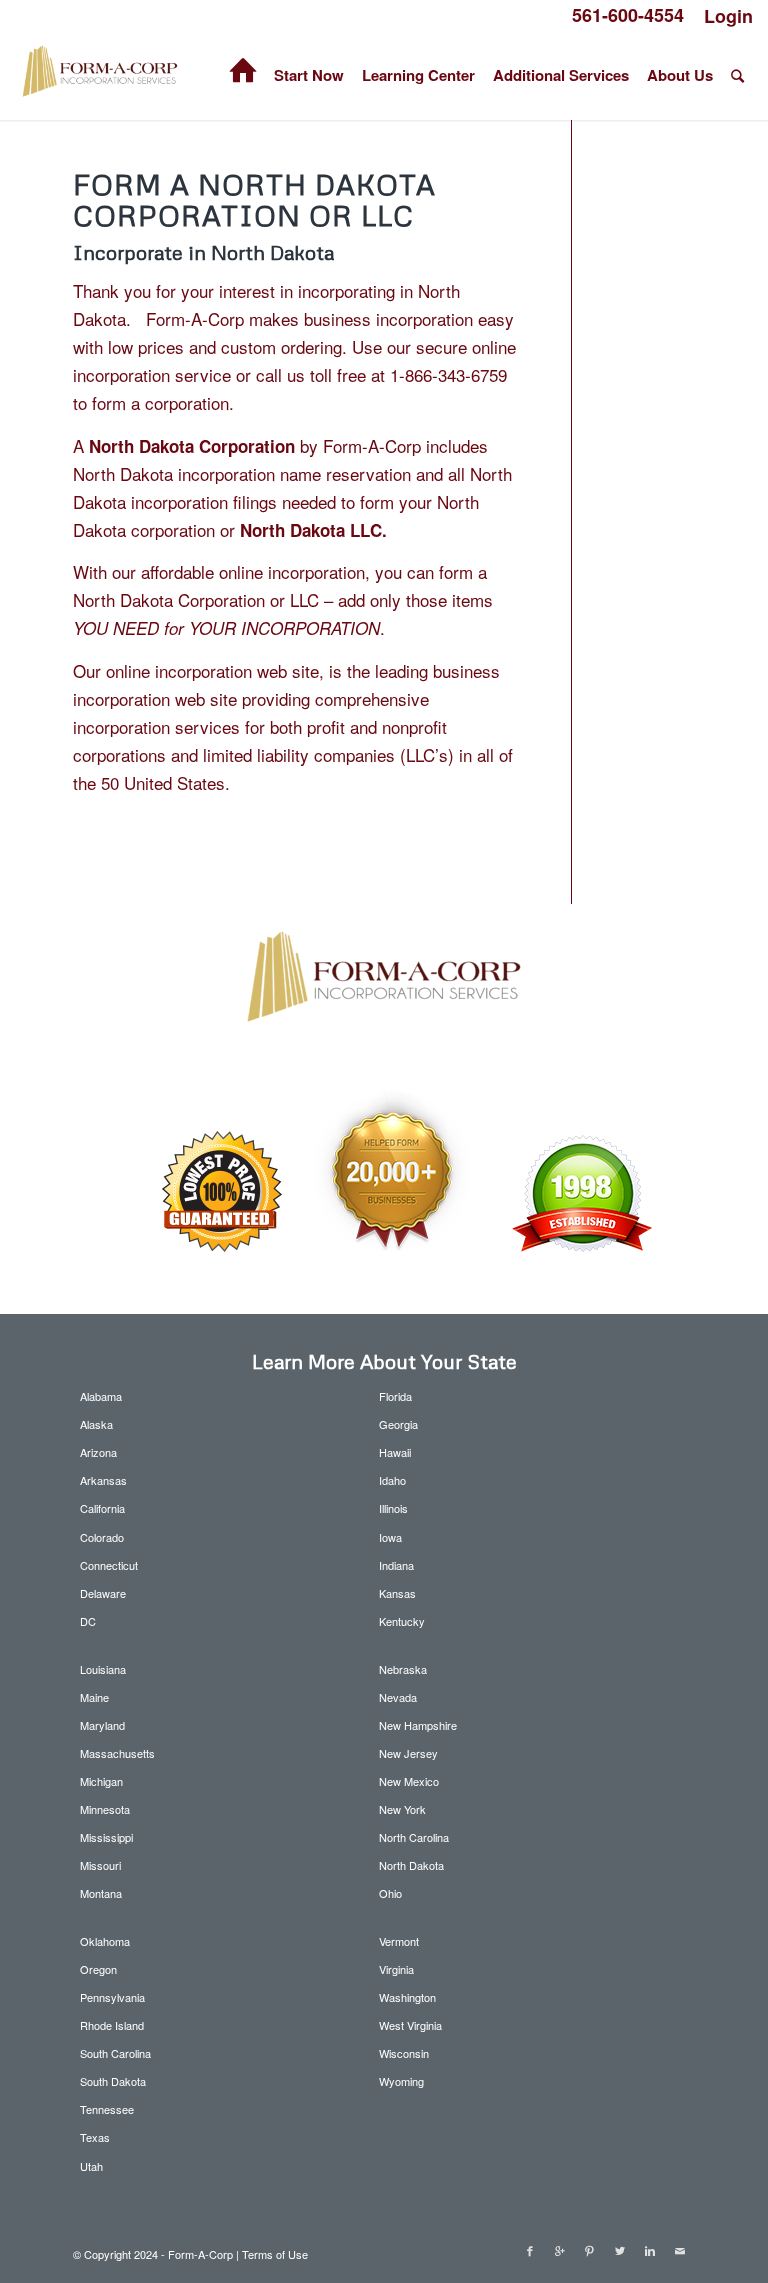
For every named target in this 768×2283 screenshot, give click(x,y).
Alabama (101, 1396)
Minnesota (105, 1809)
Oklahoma (105, 1941)
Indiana (396, 1565)
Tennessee (107, 2109)
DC (88, 1621)
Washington (407, 1997)
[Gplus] (560, 2250)
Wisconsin (404, 2053)
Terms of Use (275, 2254)
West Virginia (410, 2025)
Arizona (98, 1452)
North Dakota (411, 1865)
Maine (94, 1697)
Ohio (390, 1893)
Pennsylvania (112, 1997)
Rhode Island (112, 2025)
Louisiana (103, 1669)
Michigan (101, 1781)
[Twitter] (620, 2250)
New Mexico (409, 1781)
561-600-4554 (628, 15)
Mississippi (106, 1837)
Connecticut (109, 1565)
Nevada (398, 1697)
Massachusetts (117, 1753)
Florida (395, 1396)
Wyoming (401, 2081)
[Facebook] (530, 2250)
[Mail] (680, 2250)
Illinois (393, 1508)
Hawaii (395, 1452)
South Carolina (115, 2053)
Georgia (398, 1424)
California (102, 1508)
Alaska (96, 1424)
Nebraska (403, 1669)
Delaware (103, 1593)
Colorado (102, 1537)
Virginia (396, 1969)
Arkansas (103, 1480)
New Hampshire (418, 1725)
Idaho (392, 1480)
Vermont (399, 1941)
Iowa (390, 1537)
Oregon (98, 1969)
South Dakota (113, 2081)
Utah (91, 2166)
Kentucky (402, 1621)
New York (402, 1809)
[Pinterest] (590, 2250)
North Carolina (414, 1837)
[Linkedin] (650, 2250)
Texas (95, 2137)
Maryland (102, 1725)
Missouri (100, 1865)
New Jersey (408, 1753)
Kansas (397, 1593)
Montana (101, 1893)
